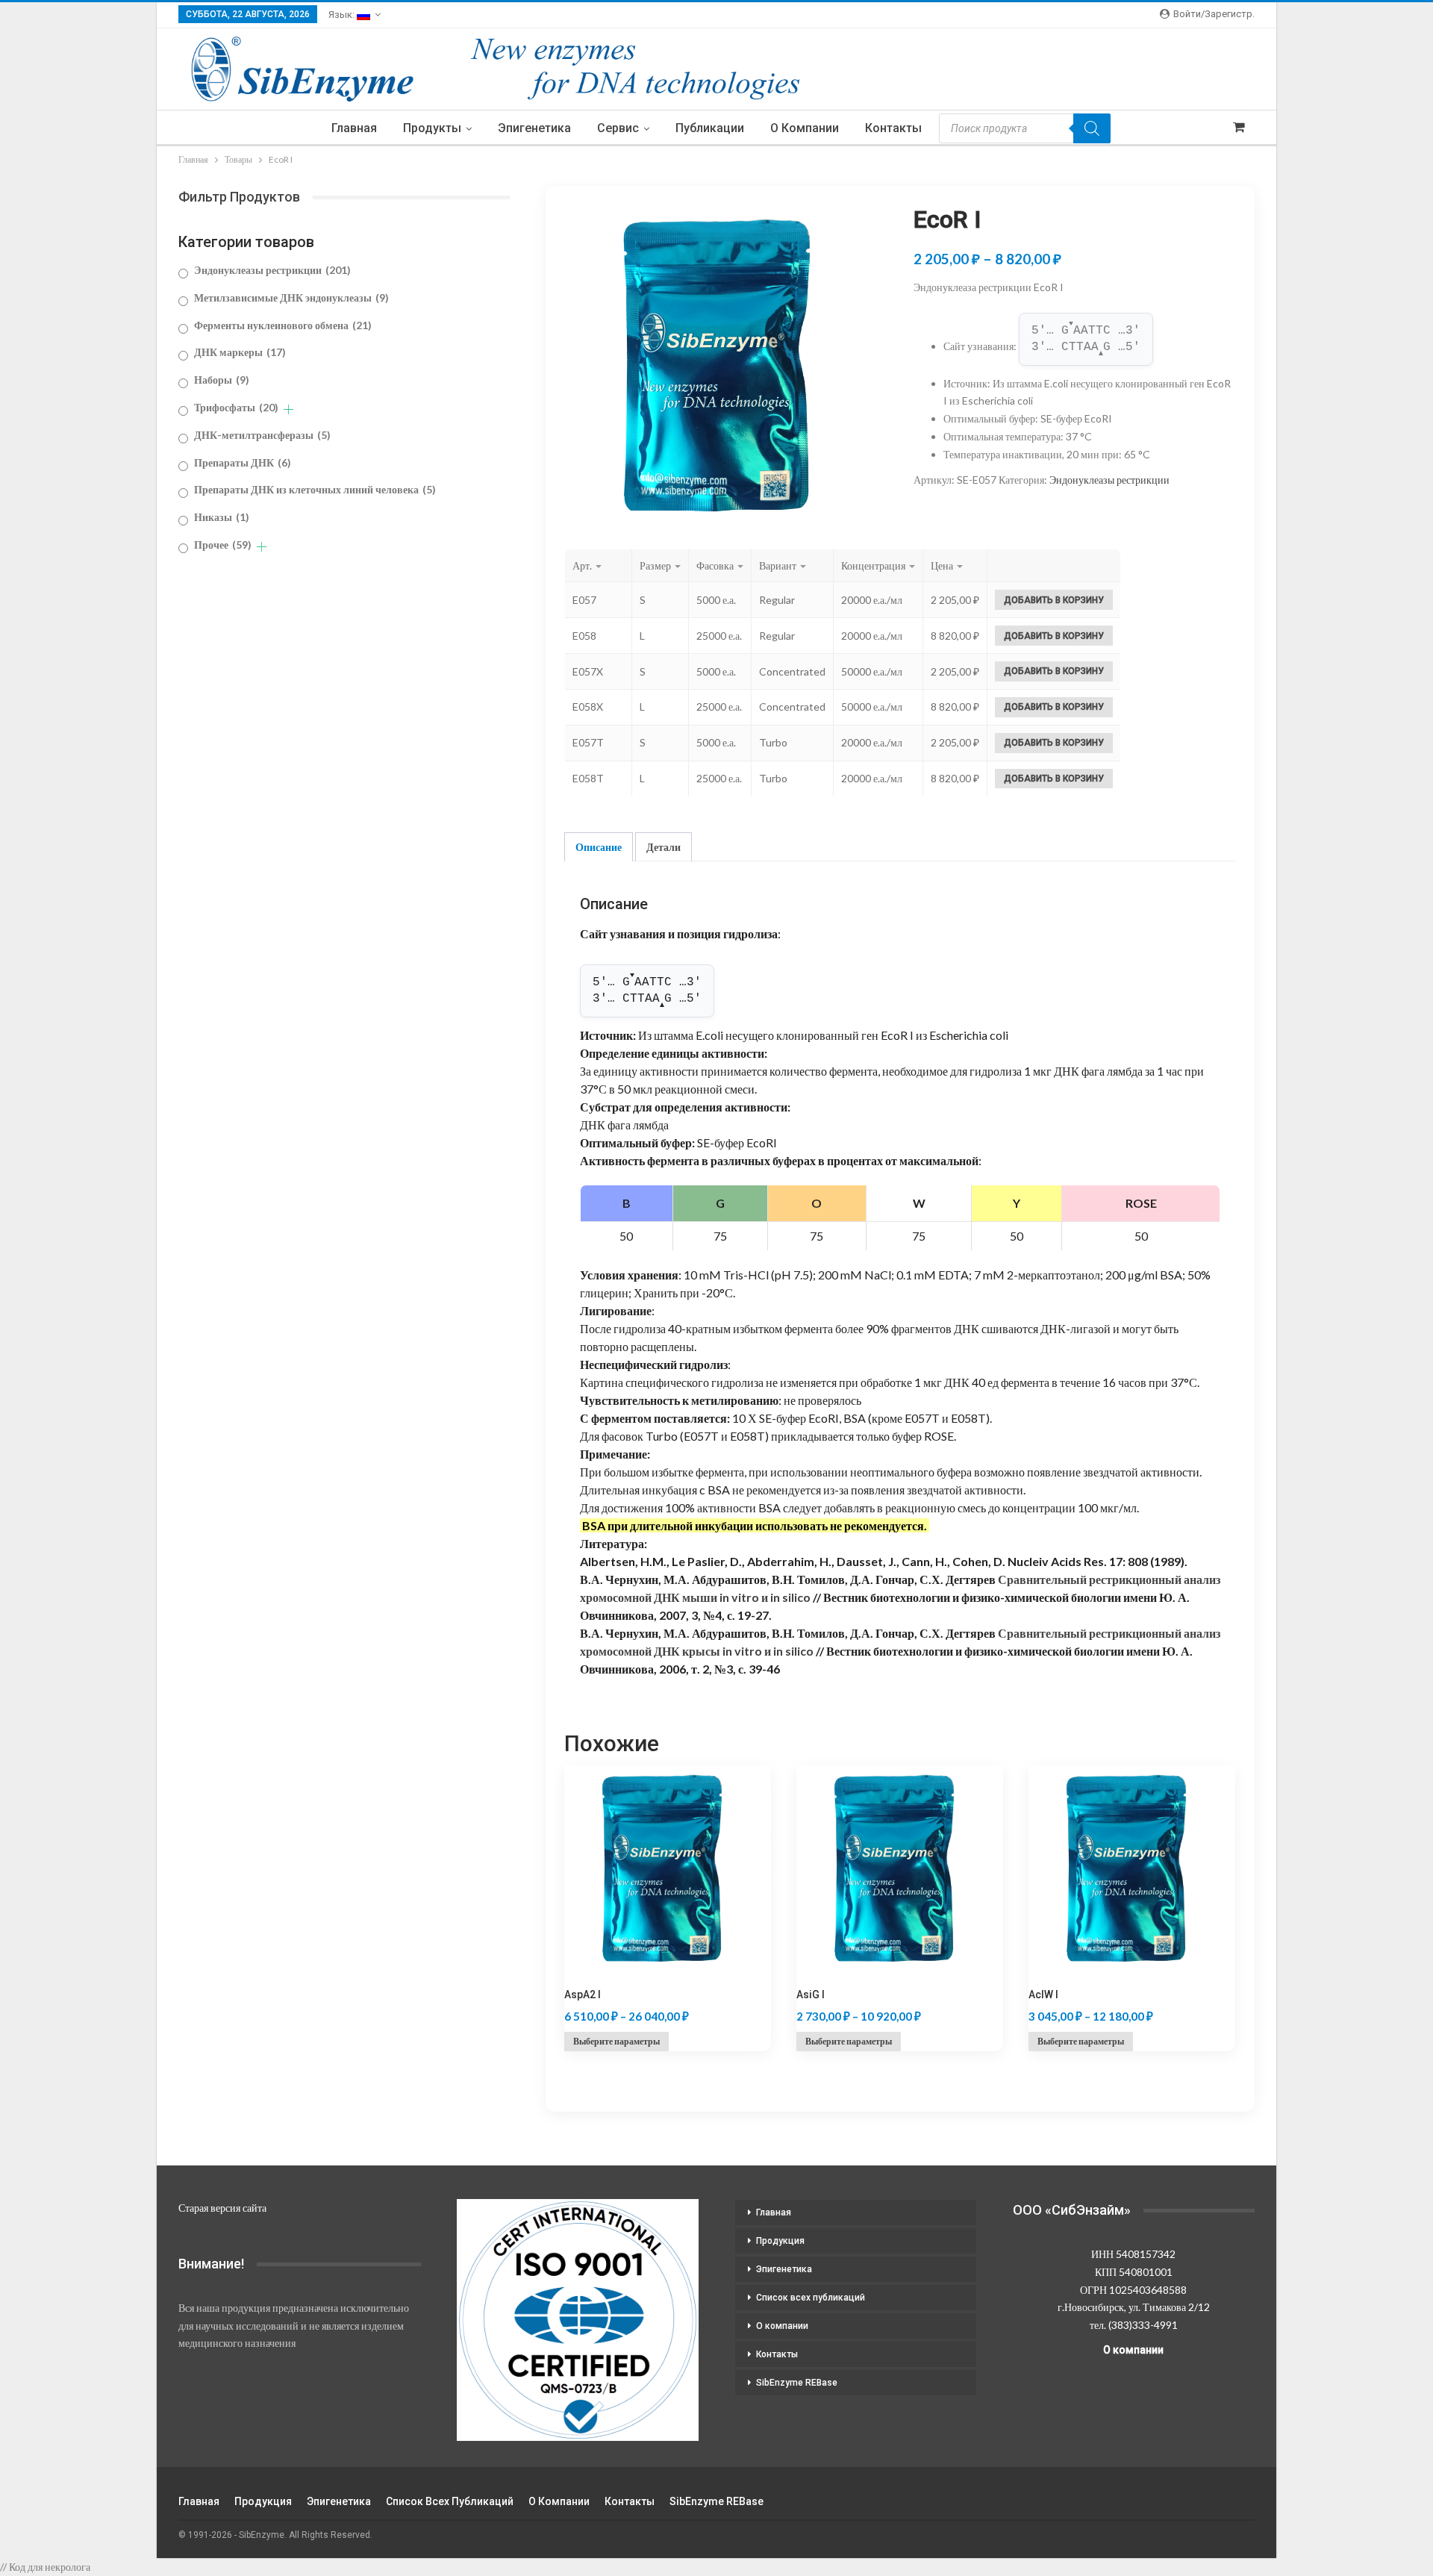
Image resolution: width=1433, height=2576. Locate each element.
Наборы (222, 380)
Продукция (780, 2241)
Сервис (618, 128)
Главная (354, 128)
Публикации (710, 128)
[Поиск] (1092, 128)
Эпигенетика (534, 128)
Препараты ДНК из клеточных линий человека (315, 489)
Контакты (893, 128)
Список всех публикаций (811, 2298)
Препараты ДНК (243, 462)
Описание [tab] (599, 847)
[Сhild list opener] (288, 409)
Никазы (222, 517)
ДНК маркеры (240, 352)
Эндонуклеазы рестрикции (1109, 480)
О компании (805, 128)
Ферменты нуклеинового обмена (283, 325)
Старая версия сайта (222, 2208)
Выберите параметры (616, 2041)
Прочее (223, 545)
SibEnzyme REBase (797, 2383)
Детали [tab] (664, 847)
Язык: (343, 15)
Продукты (432, 128)
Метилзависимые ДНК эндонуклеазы (291, 297)
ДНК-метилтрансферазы (262, 435)
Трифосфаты (236, 407)
